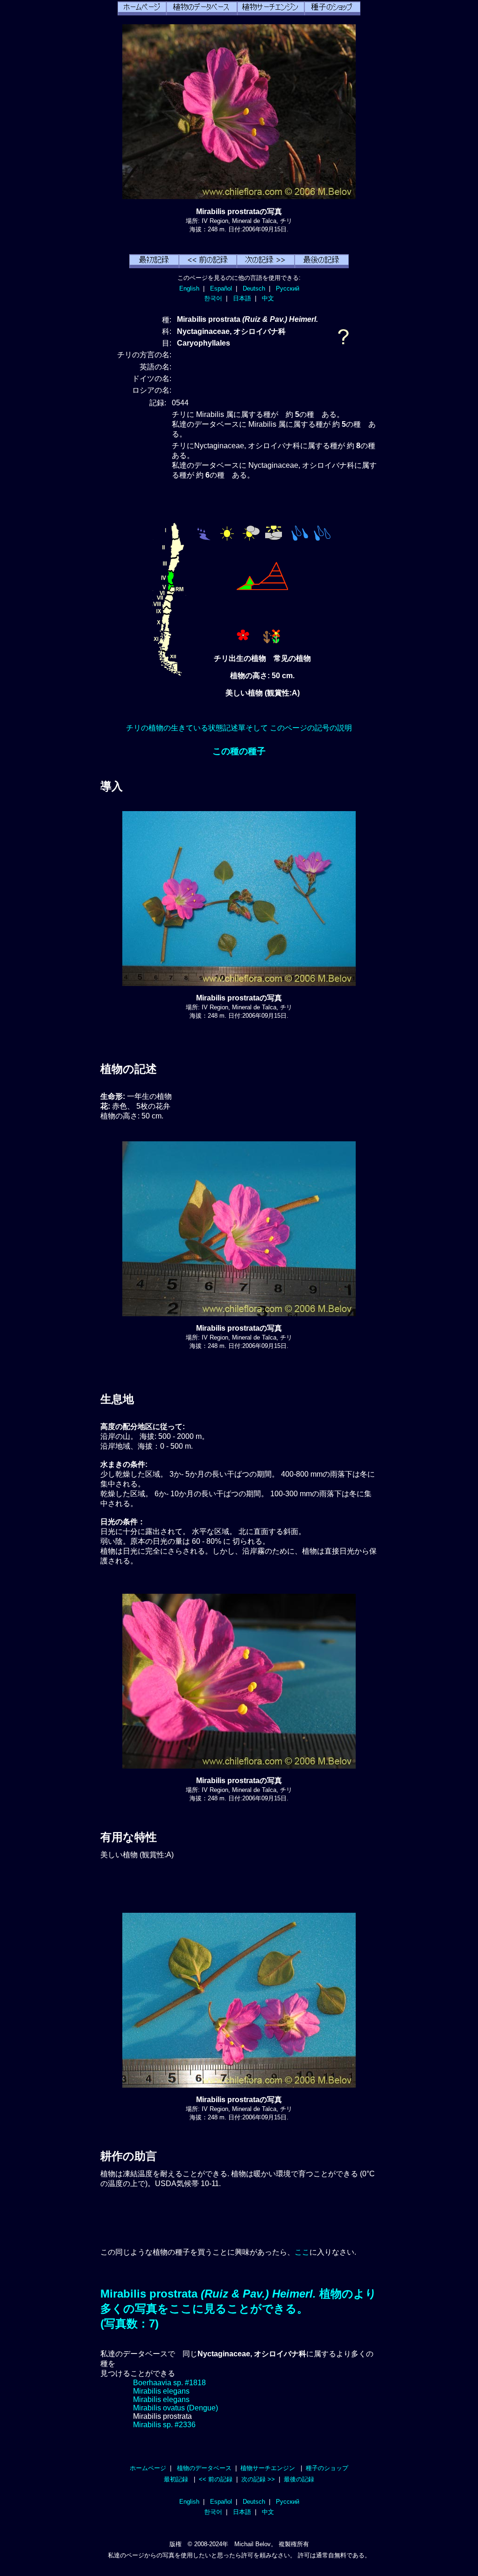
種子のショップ (327, 2468)
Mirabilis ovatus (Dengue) (176, 2408)
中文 (268, 298)
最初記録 (176, 2479)
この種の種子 (239, 751)
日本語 (242, 298)
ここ (302, 2252)
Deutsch (254, 288)
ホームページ (148, 2468)
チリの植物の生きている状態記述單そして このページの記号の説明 (239, 728)
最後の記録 (299, 2479)
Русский (288, 288)
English (189, 288)
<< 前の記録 (216, 2479)
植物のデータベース (204, 2468)
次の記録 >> (258, 2479)
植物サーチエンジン (268, 2468)
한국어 (213, 298)
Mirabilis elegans (161, 2391)
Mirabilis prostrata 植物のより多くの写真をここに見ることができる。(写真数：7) (239, 2309)
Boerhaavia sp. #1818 (169, 2383)
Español (221, 288)
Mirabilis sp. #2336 (164, 2425)
